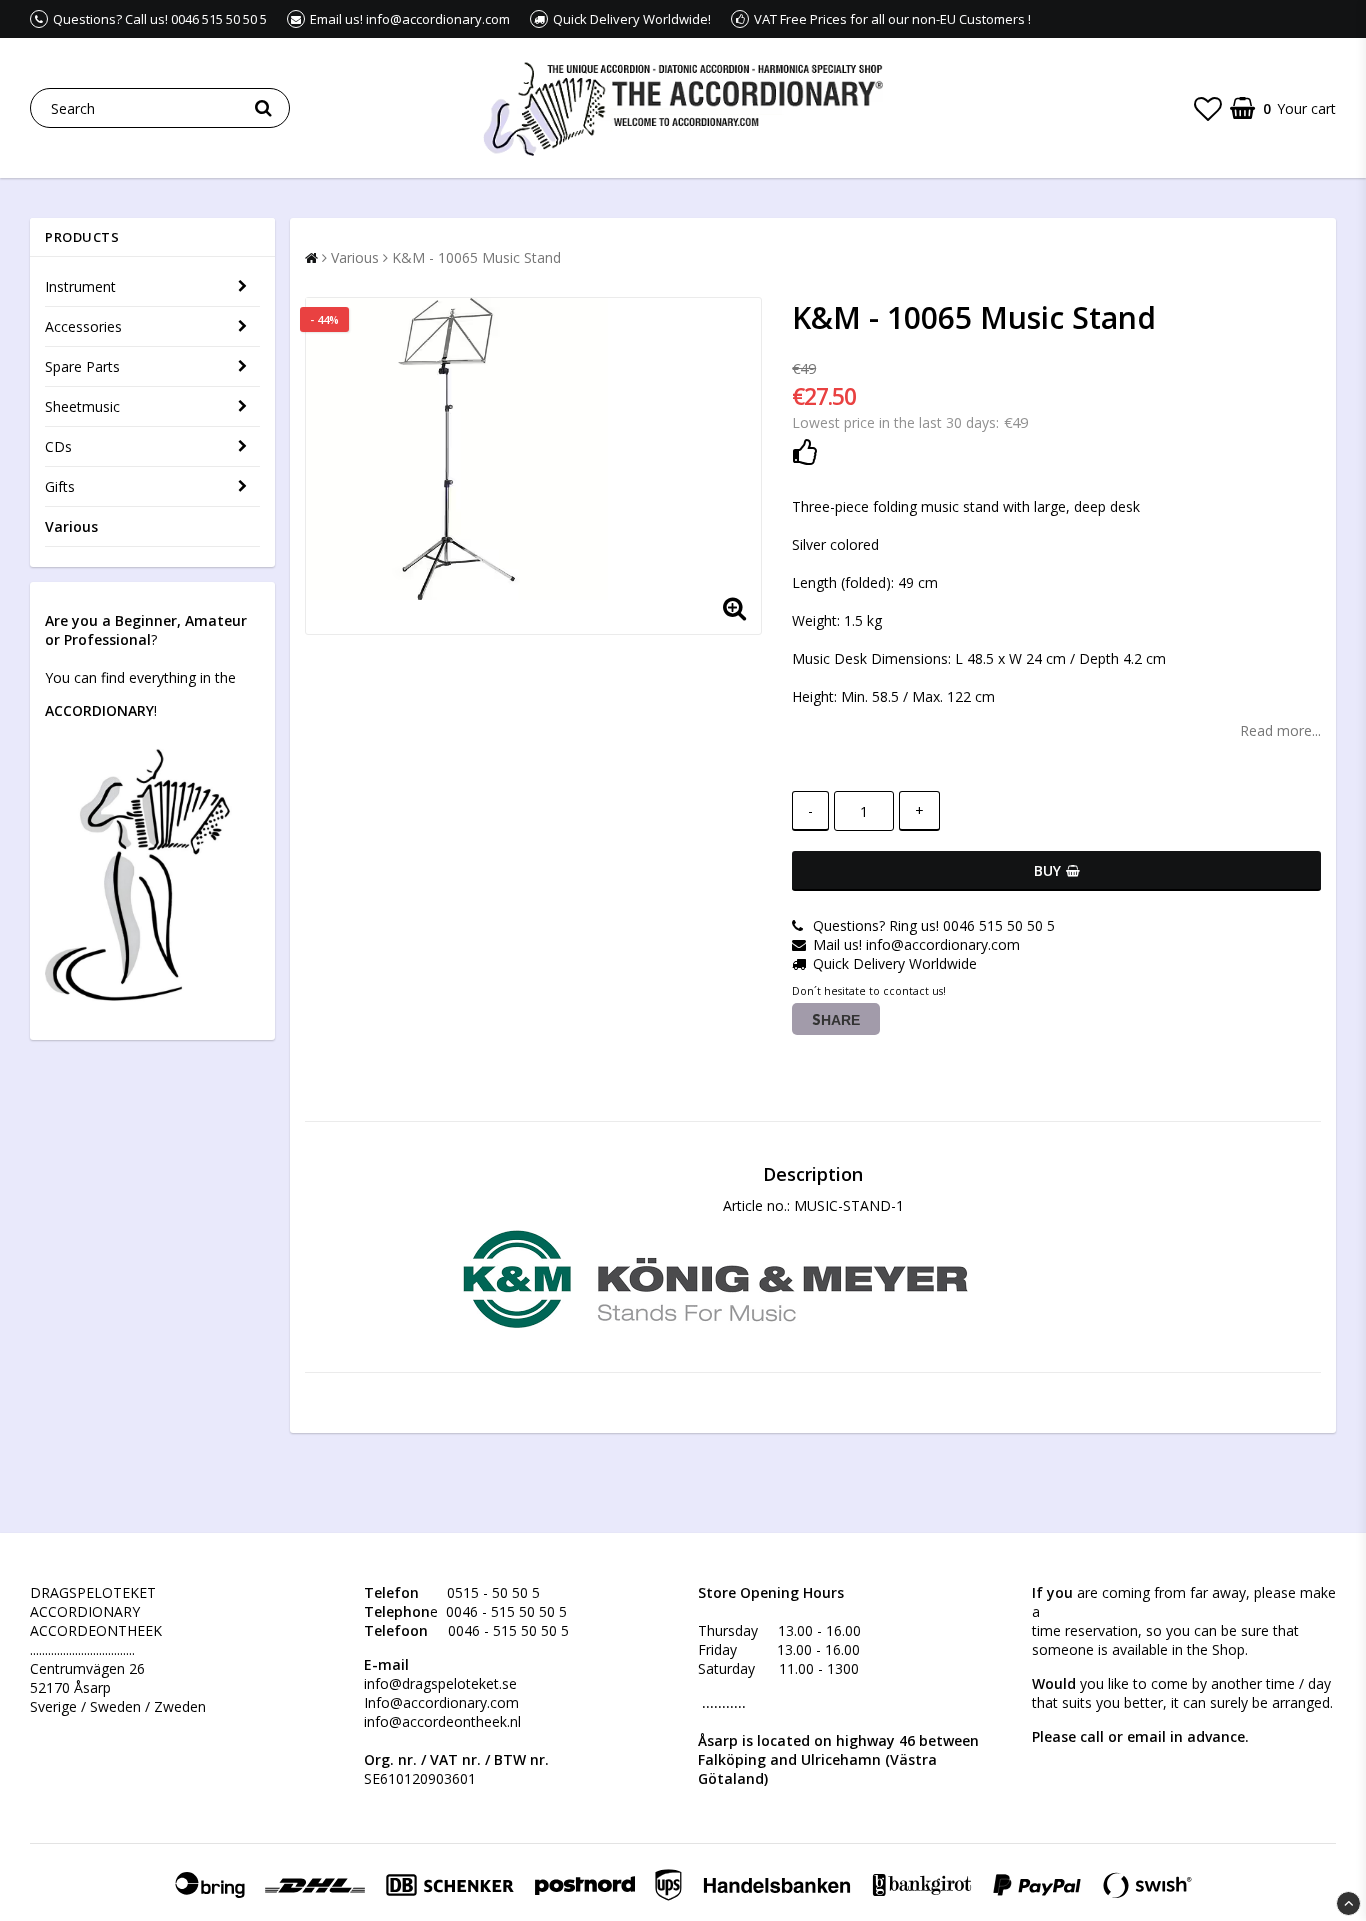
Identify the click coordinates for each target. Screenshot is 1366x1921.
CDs (58, 446)
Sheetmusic (82, 406)
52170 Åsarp (70, 1687)
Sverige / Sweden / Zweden (118, 1706)
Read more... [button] (1280, 730)
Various (71, 526)
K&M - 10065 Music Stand (476, 257)
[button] (1208, 108)
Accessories (83, 326)
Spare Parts (82, 366)
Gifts (60, 486)
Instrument (80, 286)
